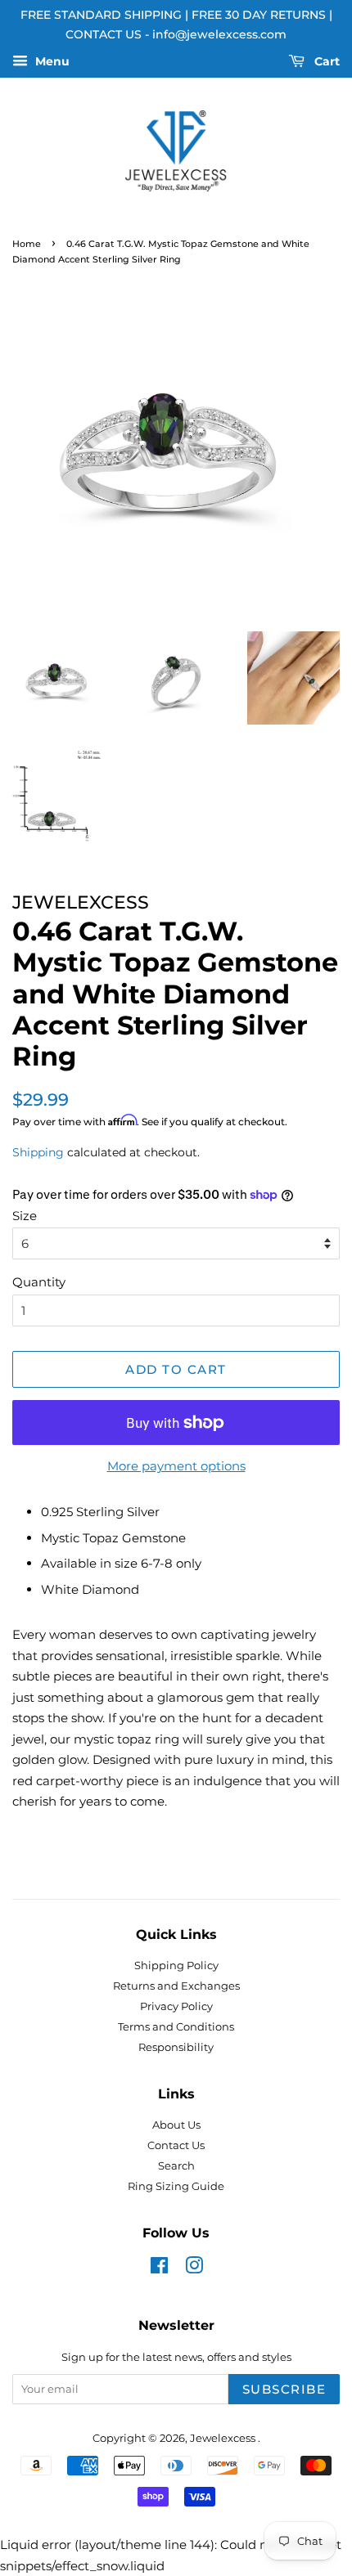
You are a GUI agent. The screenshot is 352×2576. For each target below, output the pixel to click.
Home (27, 244)
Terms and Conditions (176, 2027)
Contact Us (176, 2145)
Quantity (39, 1282)
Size (25, 1216)
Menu (51, 61)
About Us (176, 2125)
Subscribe (284, 2389)
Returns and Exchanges (176, 1986)
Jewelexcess (224, 2438)
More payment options (176, 1466)
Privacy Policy (176, 2006)
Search (176, 2166)
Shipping (38, 1152)
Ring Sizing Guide (176, 2186)
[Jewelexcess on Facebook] (159, 2269)
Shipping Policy (176, 1966)
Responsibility (176, 2047)
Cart (325, 61)
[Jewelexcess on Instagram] (194, 2269)
